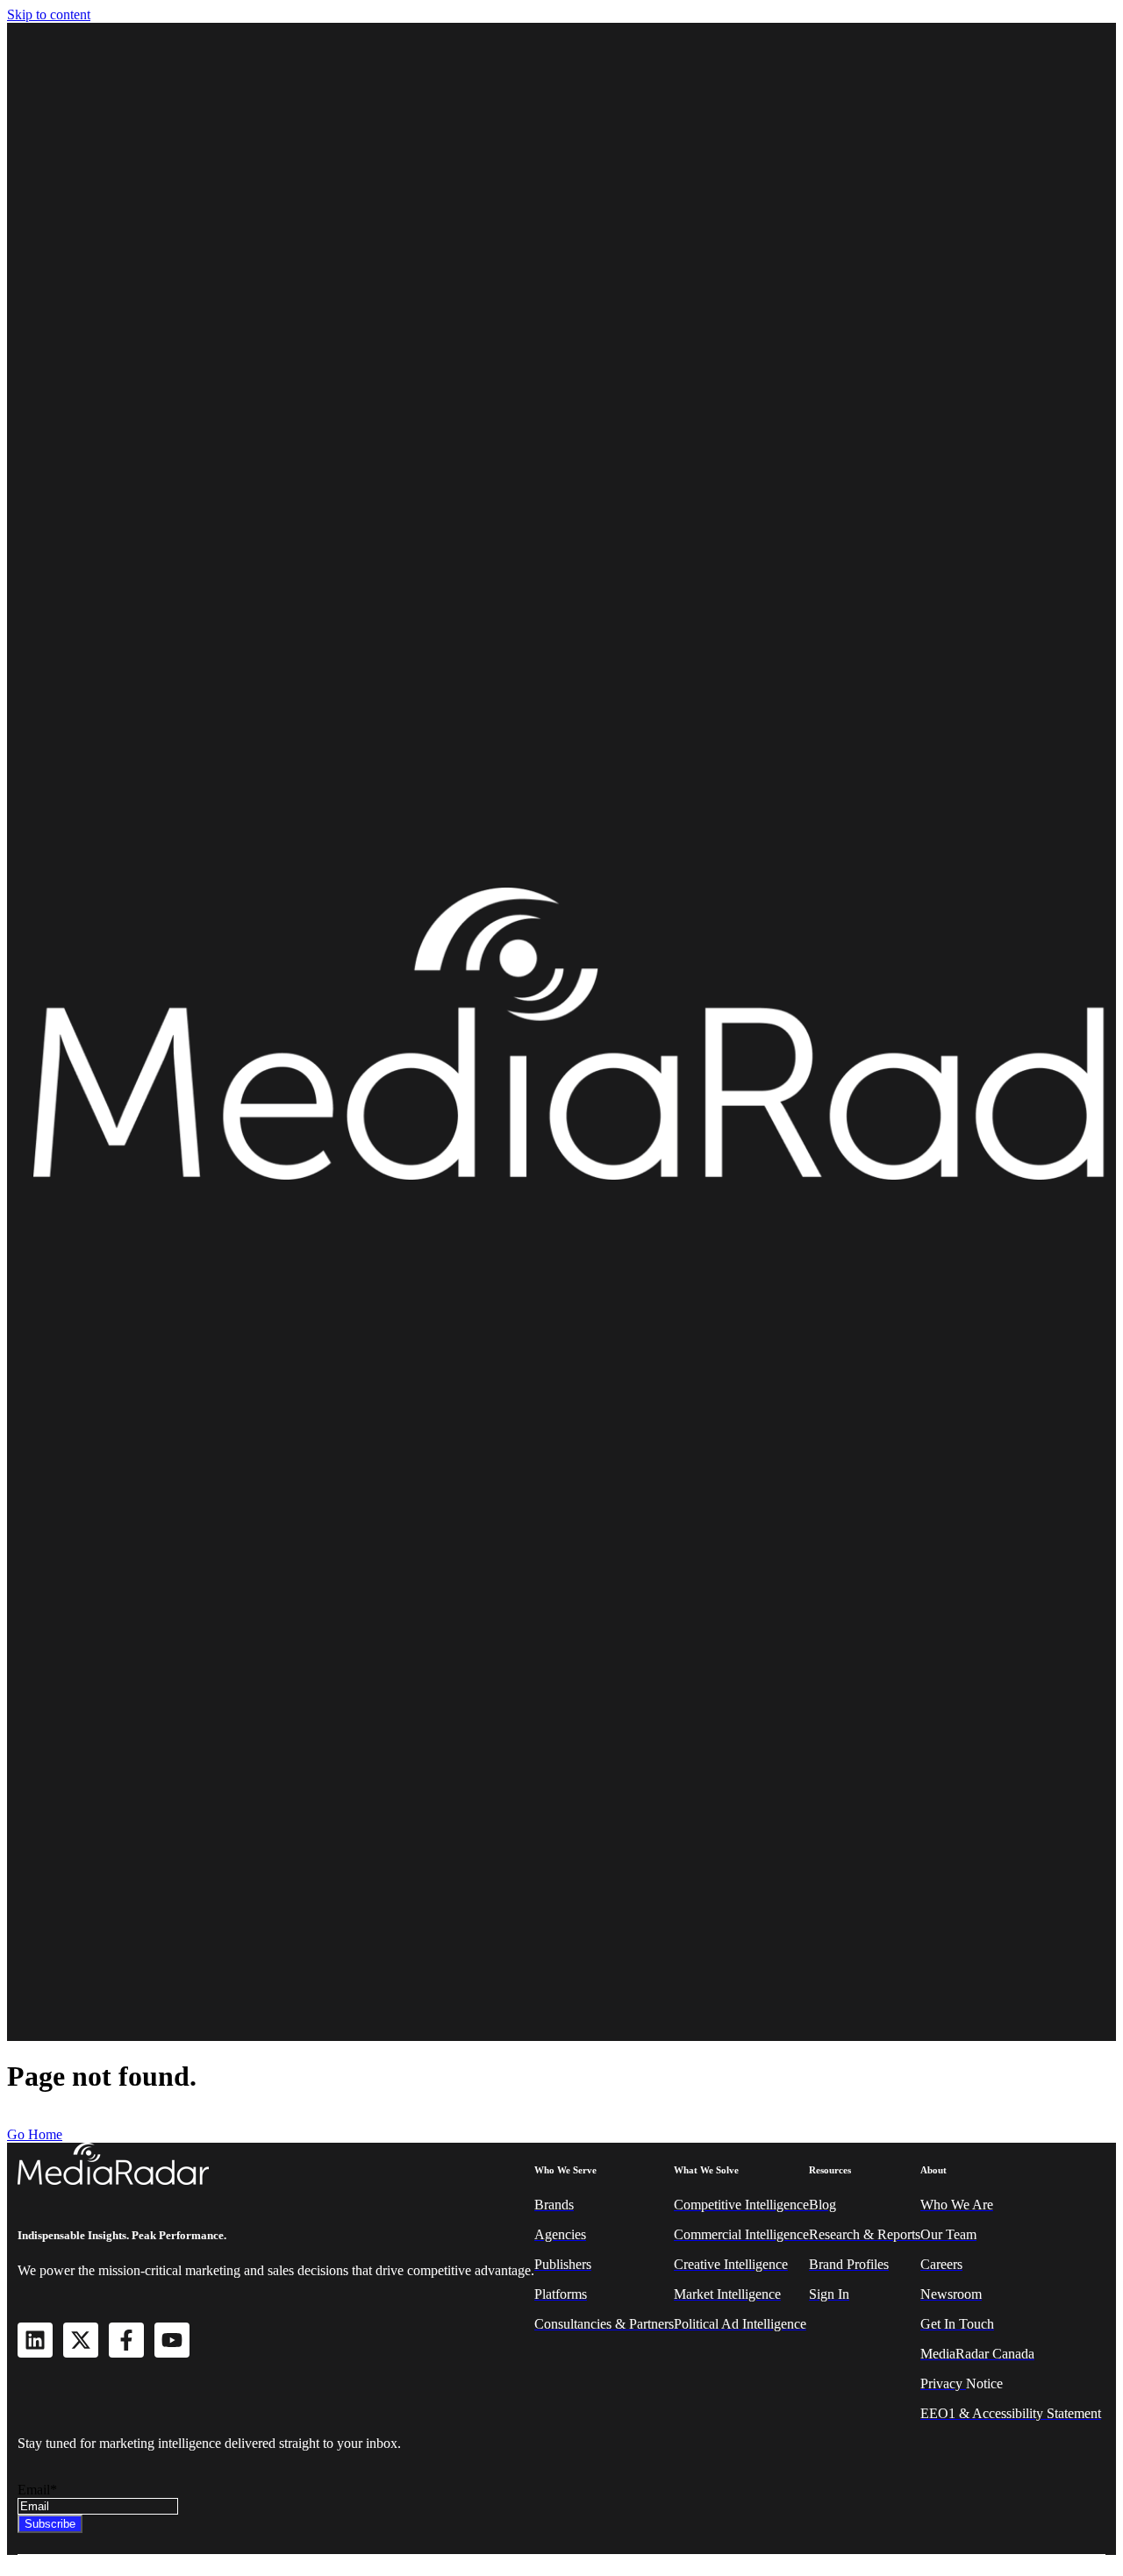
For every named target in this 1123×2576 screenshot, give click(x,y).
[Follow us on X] (81, 2340)
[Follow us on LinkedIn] (35, 2340)
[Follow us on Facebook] (126, 2340)
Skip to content (49, 14)
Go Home (35, 2134)
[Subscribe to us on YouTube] (172, 2340)
